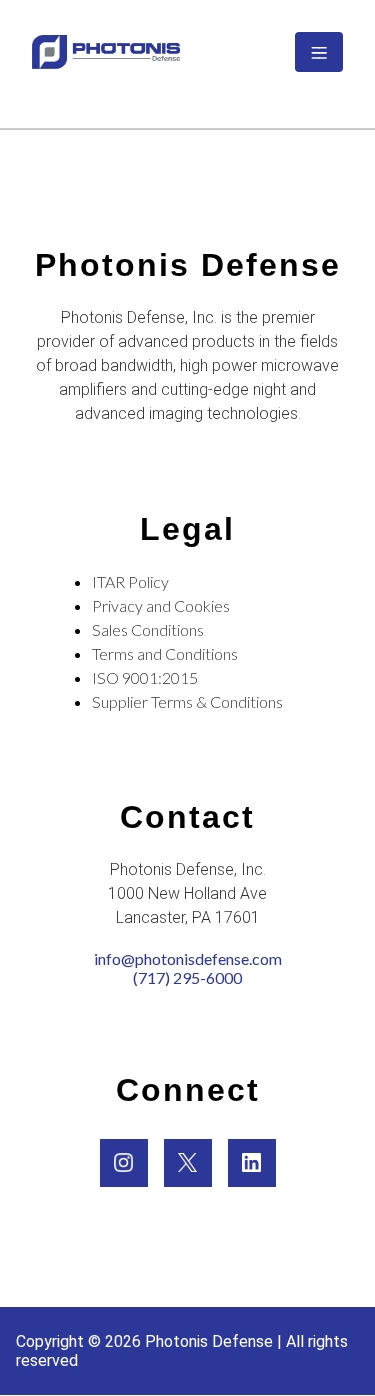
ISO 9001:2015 (145, 677)
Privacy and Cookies (161, 605)
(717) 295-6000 (187, 977)
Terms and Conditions (165, 653)
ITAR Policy (130, 581)
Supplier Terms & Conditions (187, 701)
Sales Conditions (148, 629)
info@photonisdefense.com (188, 958)
